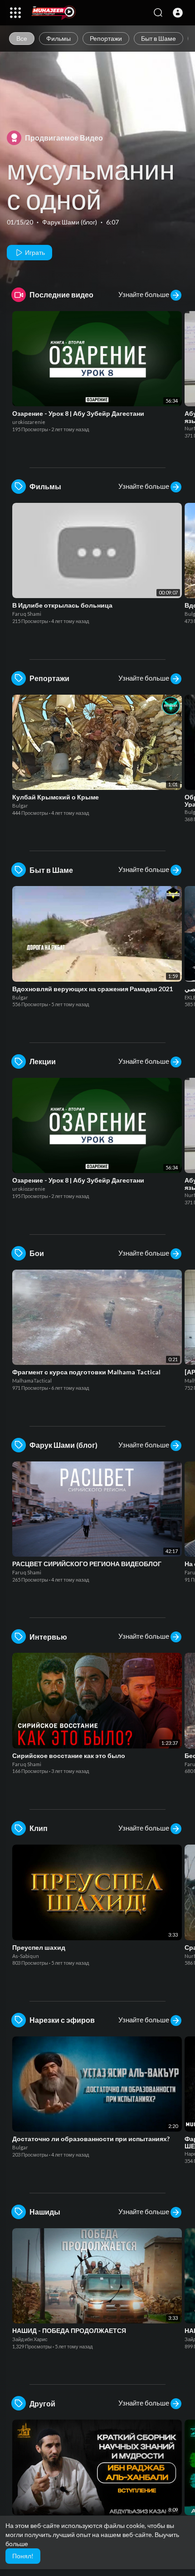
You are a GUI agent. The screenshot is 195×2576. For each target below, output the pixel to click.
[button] (178, 13)
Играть (34, 252)
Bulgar (21, 806)
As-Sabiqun (26, 1956)
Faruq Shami (27, 614)
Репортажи (106, 38)
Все (22, 38)
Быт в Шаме (158, 38)
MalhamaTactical (32, 1381)
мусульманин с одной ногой (91, 199)
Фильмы (58, 38)
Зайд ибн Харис (30, 2339)
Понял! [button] (23, 2556)
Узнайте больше (144, 294)
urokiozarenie (29, 422)
